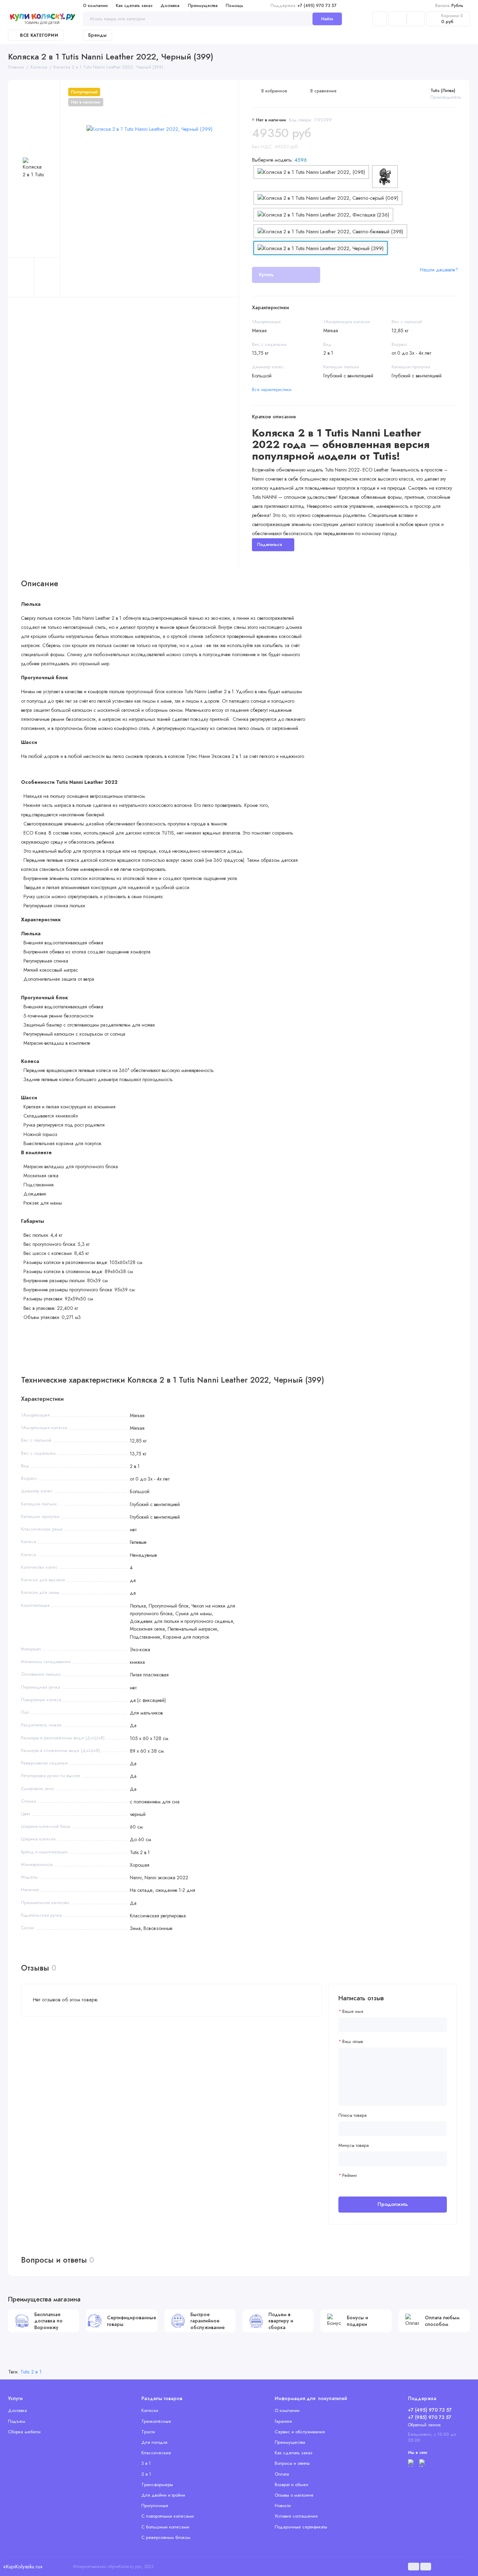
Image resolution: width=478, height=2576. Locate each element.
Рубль (449, 6)
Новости (283, 2506)
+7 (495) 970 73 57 (304, 6)
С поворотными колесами (168, 2516)
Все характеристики (272, 389)
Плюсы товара (353, 2115)
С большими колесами (165, 2527)
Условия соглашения (296, 2516)
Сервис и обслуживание (300, 2432)
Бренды (97, 35)
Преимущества (203, 6)
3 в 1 (146, 2463)
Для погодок (154, 2442)
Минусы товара (354, 2145)
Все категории (39, 35)
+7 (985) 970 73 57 (430, 2417)
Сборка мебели (24, 2432)
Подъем (17, 2421)
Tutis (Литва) (443, 90)
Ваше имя (353, 2011)
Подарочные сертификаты (301, 2527)
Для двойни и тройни (163, 2495)
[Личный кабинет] (379, 19)
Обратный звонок (424, 2425)
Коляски (150, 2410)
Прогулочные (155, 2506)
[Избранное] (416, 19)
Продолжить (393, 2204)
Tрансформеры (157, 2485)
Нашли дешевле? (439, 270)
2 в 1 (146, 2474)
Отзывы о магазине (294, 2495)
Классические (156, 2453)
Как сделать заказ (134, 6)
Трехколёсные (156, 2421)
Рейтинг (350, 2176)
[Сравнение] (398, 19)
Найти (327, 19)
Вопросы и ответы (292, 2463)
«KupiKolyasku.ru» (23, 2567)
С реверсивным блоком (166, 2537)
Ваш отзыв (353, 2042)
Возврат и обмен (291, 2485)
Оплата (282, 2474)
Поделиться (270, 544)
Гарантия (283, 2421)
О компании (95, 6)
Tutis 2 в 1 (31, 2372)
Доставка (170, 6)
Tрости (148, 2432)
